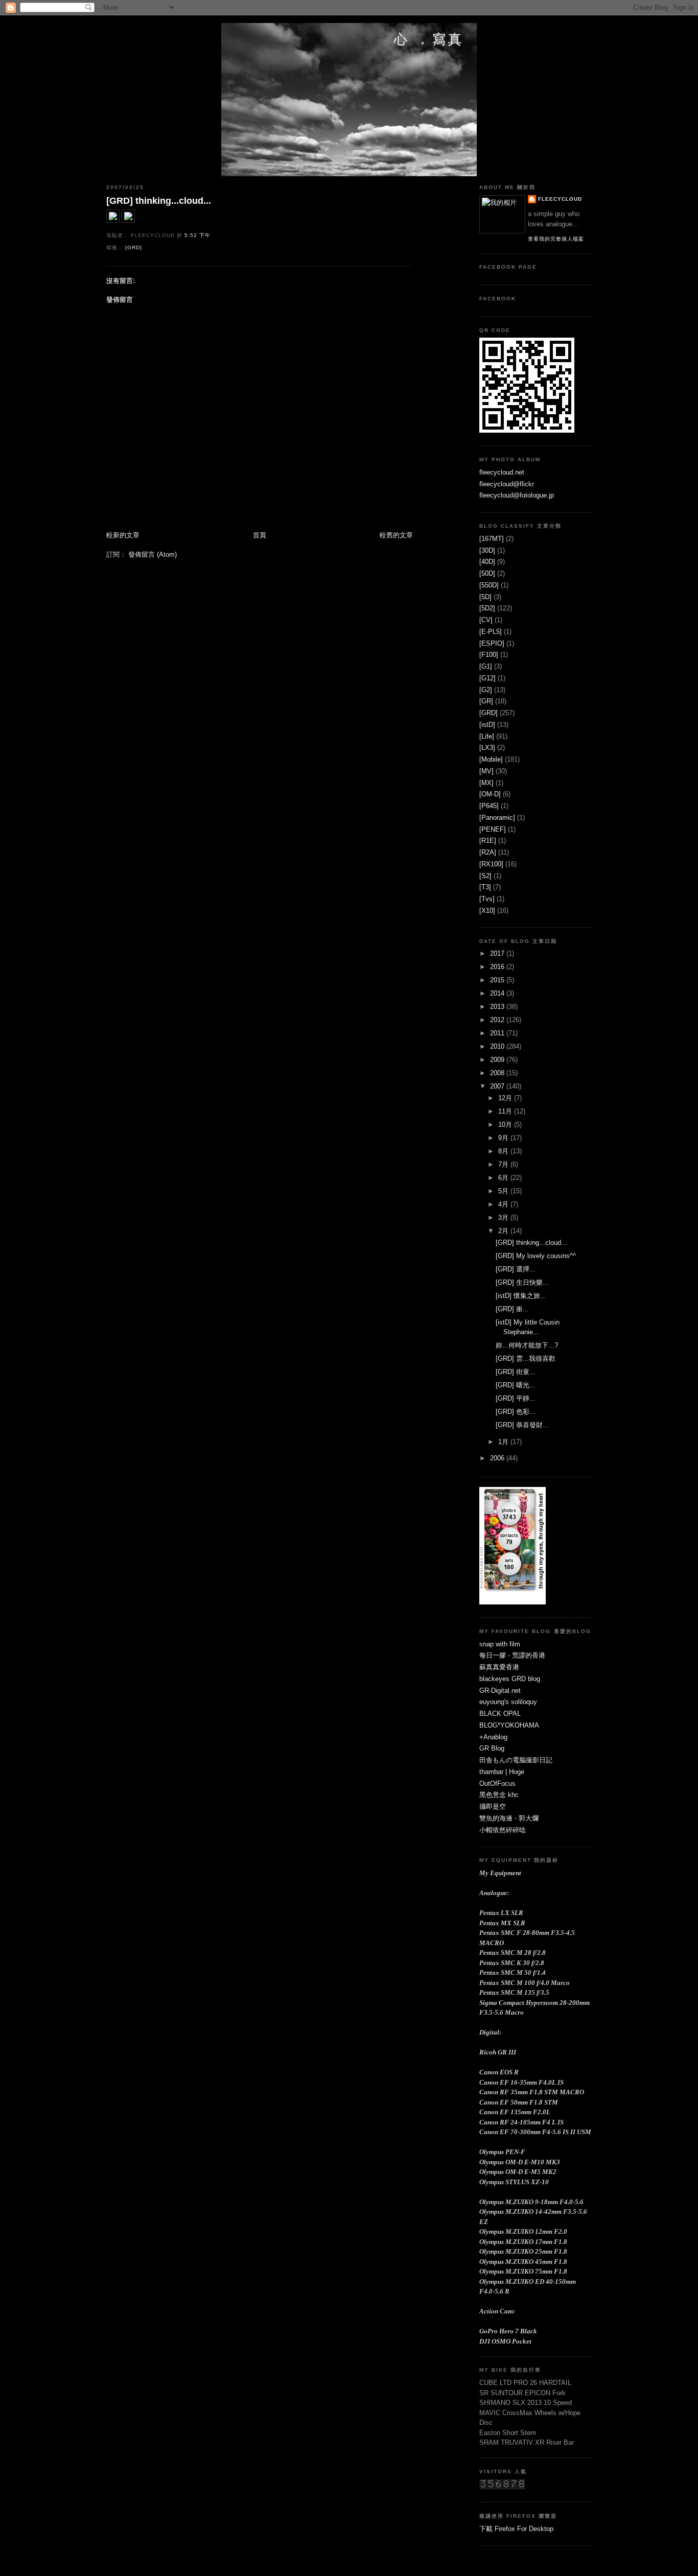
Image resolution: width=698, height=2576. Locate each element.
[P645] (489, 806)
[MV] (486, 771)
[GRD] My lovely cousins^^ (536, 1256)
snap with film (500, 1644)
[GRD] (134, 247)
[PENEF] (493, 829)
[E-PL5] (491, 632)
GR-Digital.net (500, 1691)
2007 (498, 1086)
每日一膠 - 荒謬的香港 (512, 1655)
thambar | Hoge (502, 1772)
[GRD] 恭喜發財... (522, 1425)
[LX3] (487, 748)
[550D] (489, 585)
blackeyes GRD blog (510, 1679)
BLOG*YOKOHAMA (509, 1725)
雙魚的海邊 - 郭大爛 (509, 1818)
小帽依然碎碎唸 (503, 1830)
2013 (498, 1007)
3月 (504, 1218)
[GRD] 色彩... (516, 1412)
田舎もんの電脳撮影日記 (516, 1760)
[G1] (486, 666)
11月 (506, 1111)
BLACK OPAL (500, 1714)
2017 (498, 953)
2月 (504, 1231)
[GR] (486, 701)
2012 (498, 1020)
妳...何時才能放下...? (527, 1345)
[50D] (487, 573)
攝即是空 (493, 1806)
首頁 (260, 535)
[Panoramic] (497, 818)
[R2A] (488, 852)
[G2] (486, 690)
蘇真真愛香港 (499, 1667)
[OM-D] (490, 794)
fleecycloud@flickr (507, 484)
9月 (504, 1138)
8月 (504, 1151)
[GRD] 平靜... (516, 1398)
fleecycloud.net (502, 472)
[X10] (487, 911)
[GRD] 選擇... (516, 1269)
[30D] (487, 550)
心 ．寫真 (429, 39)
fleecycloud (560, 199)
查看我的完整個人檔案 (556, 239)
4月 (504, 1204)
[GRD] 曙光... (516, 1385)
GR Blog (492, 1748)
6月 (504, 1178)
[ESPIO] (492, 643)
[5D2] (487, 608)
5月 (504, 1191)
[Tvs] (487, 899)
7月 (504, 1164)
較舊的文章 (396, 535)
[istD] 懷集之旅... (521, 1296)
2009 (498, 1060)
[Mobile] (491, 759)
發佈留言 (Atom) (153, 554)
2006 (498, 1458)
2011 (498, 1033)
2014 (498, 993)
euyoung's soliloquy (508, 1702)
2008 (498, 1073)
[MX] (486, 783)
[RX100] (491, 864)
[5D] (485, 597)
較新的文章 (123, 535)
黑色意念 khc (499, 1795)
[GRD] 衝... (512, 1309)
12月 (506, 1098)
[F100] (489, 655)
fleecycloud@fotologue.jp (517, 495)
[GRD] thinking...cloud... (159, 201)
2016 (498, 967)
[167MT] (492, 539)
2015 (498, 980)
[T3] (485, 887)
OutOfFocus (497, 1783)
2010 (498, 1046)
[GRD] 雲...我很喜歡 (526, 1358)
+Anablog (493, 1737)
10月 (506, 1125)
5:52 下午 (197, 235)
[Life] (487, 736)
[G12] (487, 678)
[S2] (485, 876)
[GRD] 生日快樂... (522, 1282)
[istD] (487, 725)
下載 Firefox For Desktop (516, 2529)
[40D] (487, 562)
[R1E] (488, 841)
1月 (504, 1442)
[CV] (486, 620)
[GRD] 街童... (516, 1372)
